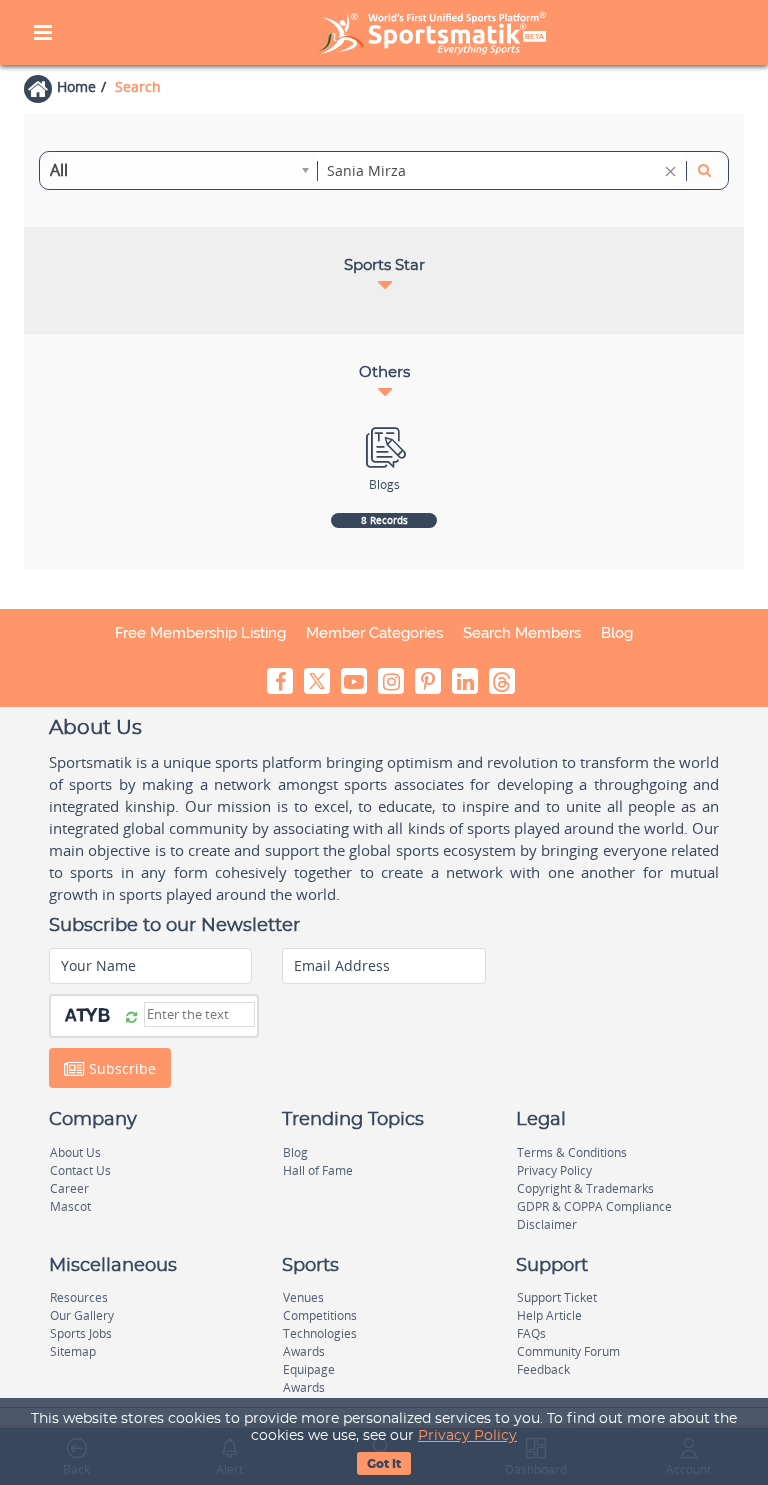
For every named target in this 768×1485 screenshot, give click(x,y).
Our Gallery (82, 1315)
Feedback (543, 1369)
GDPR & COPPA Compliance (594, 1206)
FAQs (531, 1333)
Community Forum (568, 1351)
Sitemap (73, 1351)
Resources (79, 1297)
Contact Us (80, 1170)
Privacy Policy (467, 1436)
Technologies (320, 1333)
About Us (75, 1152)
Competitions (320, 1315)
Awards (304, 1351)
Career (69, 1188)
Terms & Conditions (572, 1152)
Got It (384, 1464)
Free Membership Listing (200, 633)
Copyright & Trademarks (585, 1188)
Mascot (70, 1206)
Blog (617, 633)
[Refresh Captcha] (131, 1016)
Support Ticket (557, 1297)
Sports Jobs (81, 1333)
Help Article (549, 1315)
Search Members (522, 633)
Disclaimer (547, 1224)
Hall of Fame (318, 1170)
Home (76, 86)
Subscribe (120, 1068)
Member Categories (374, 633)
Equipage (309, 1369)
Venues (303, 1297)
